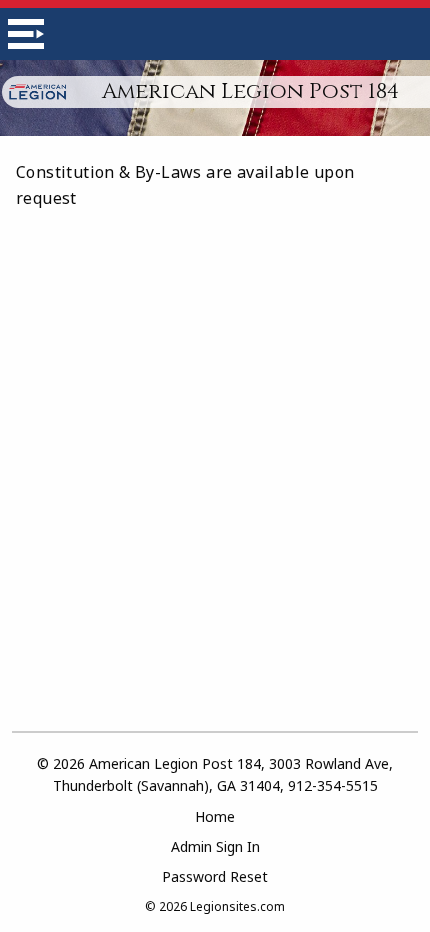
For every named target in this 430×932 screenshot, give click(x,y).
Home (215, 816)
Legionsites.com (237, 906)
